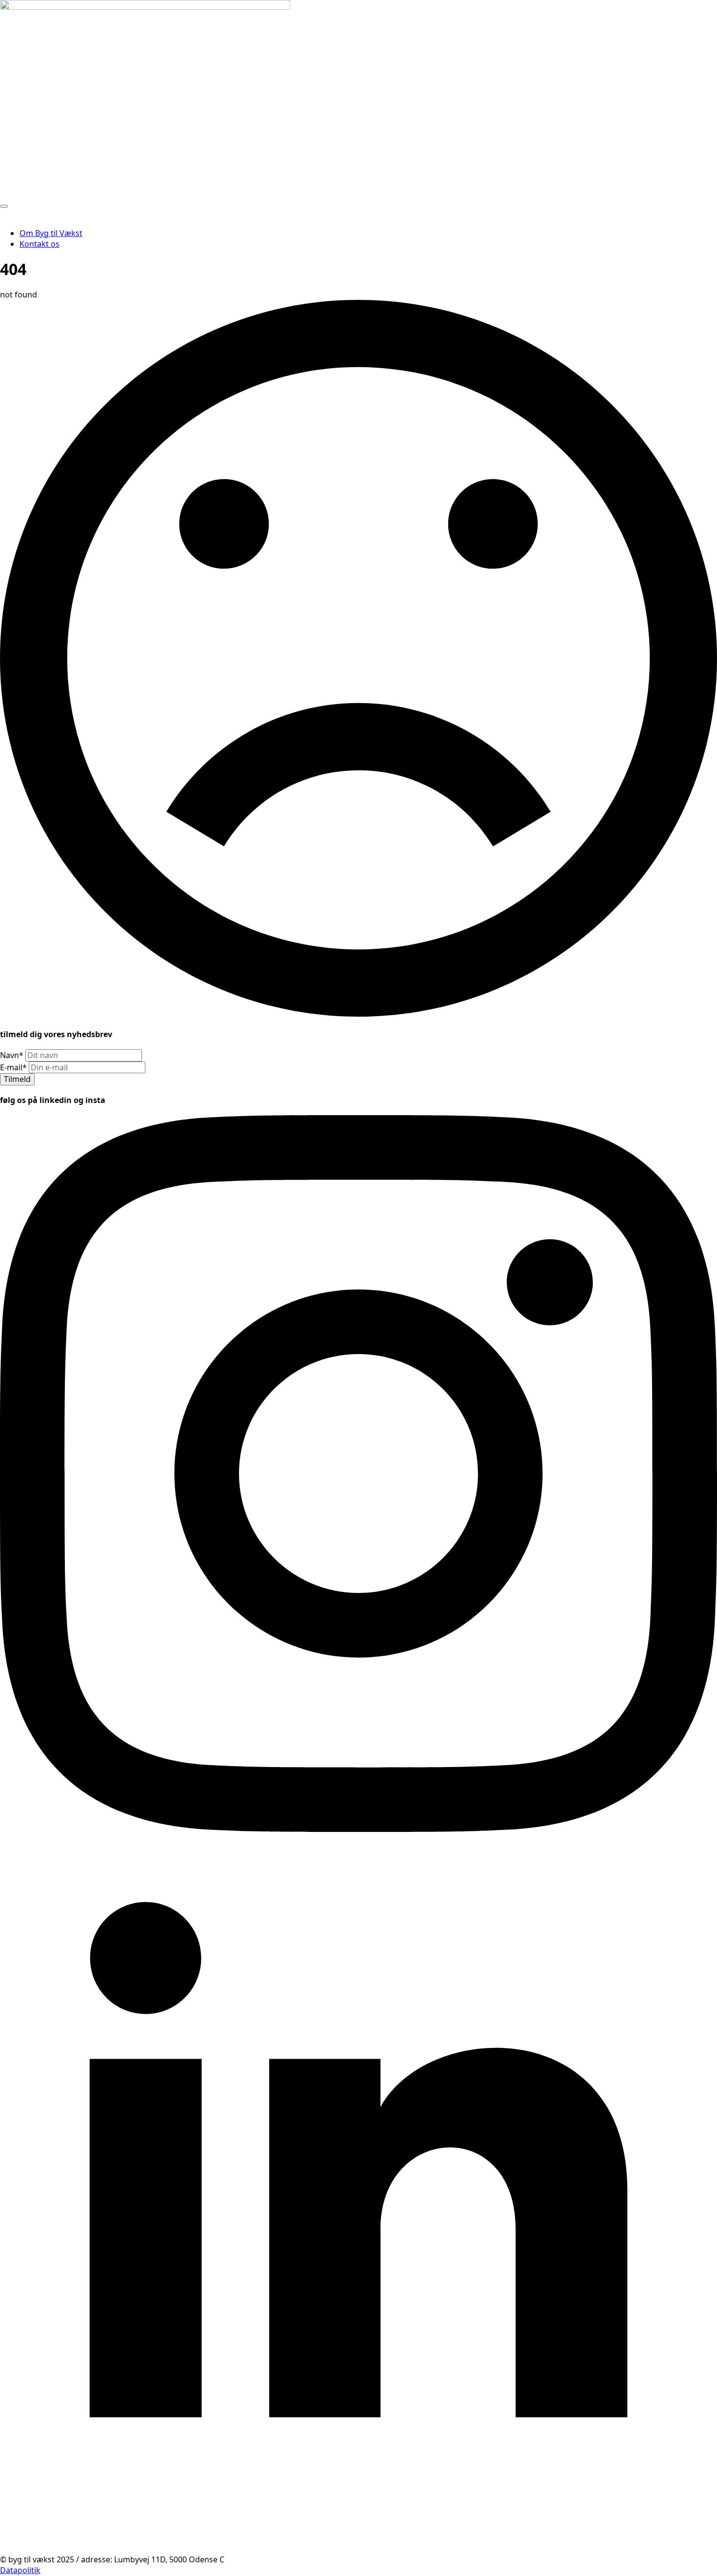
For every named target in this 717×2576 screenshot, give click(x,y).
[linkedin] (358, 2549)
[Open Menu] (4, 206)
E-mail (13, 1067)
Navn (12, 1055)
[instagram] (358, 1829)
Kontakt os (40, 244)
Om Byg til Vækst (51, 233)
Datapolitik (20, 2570)
